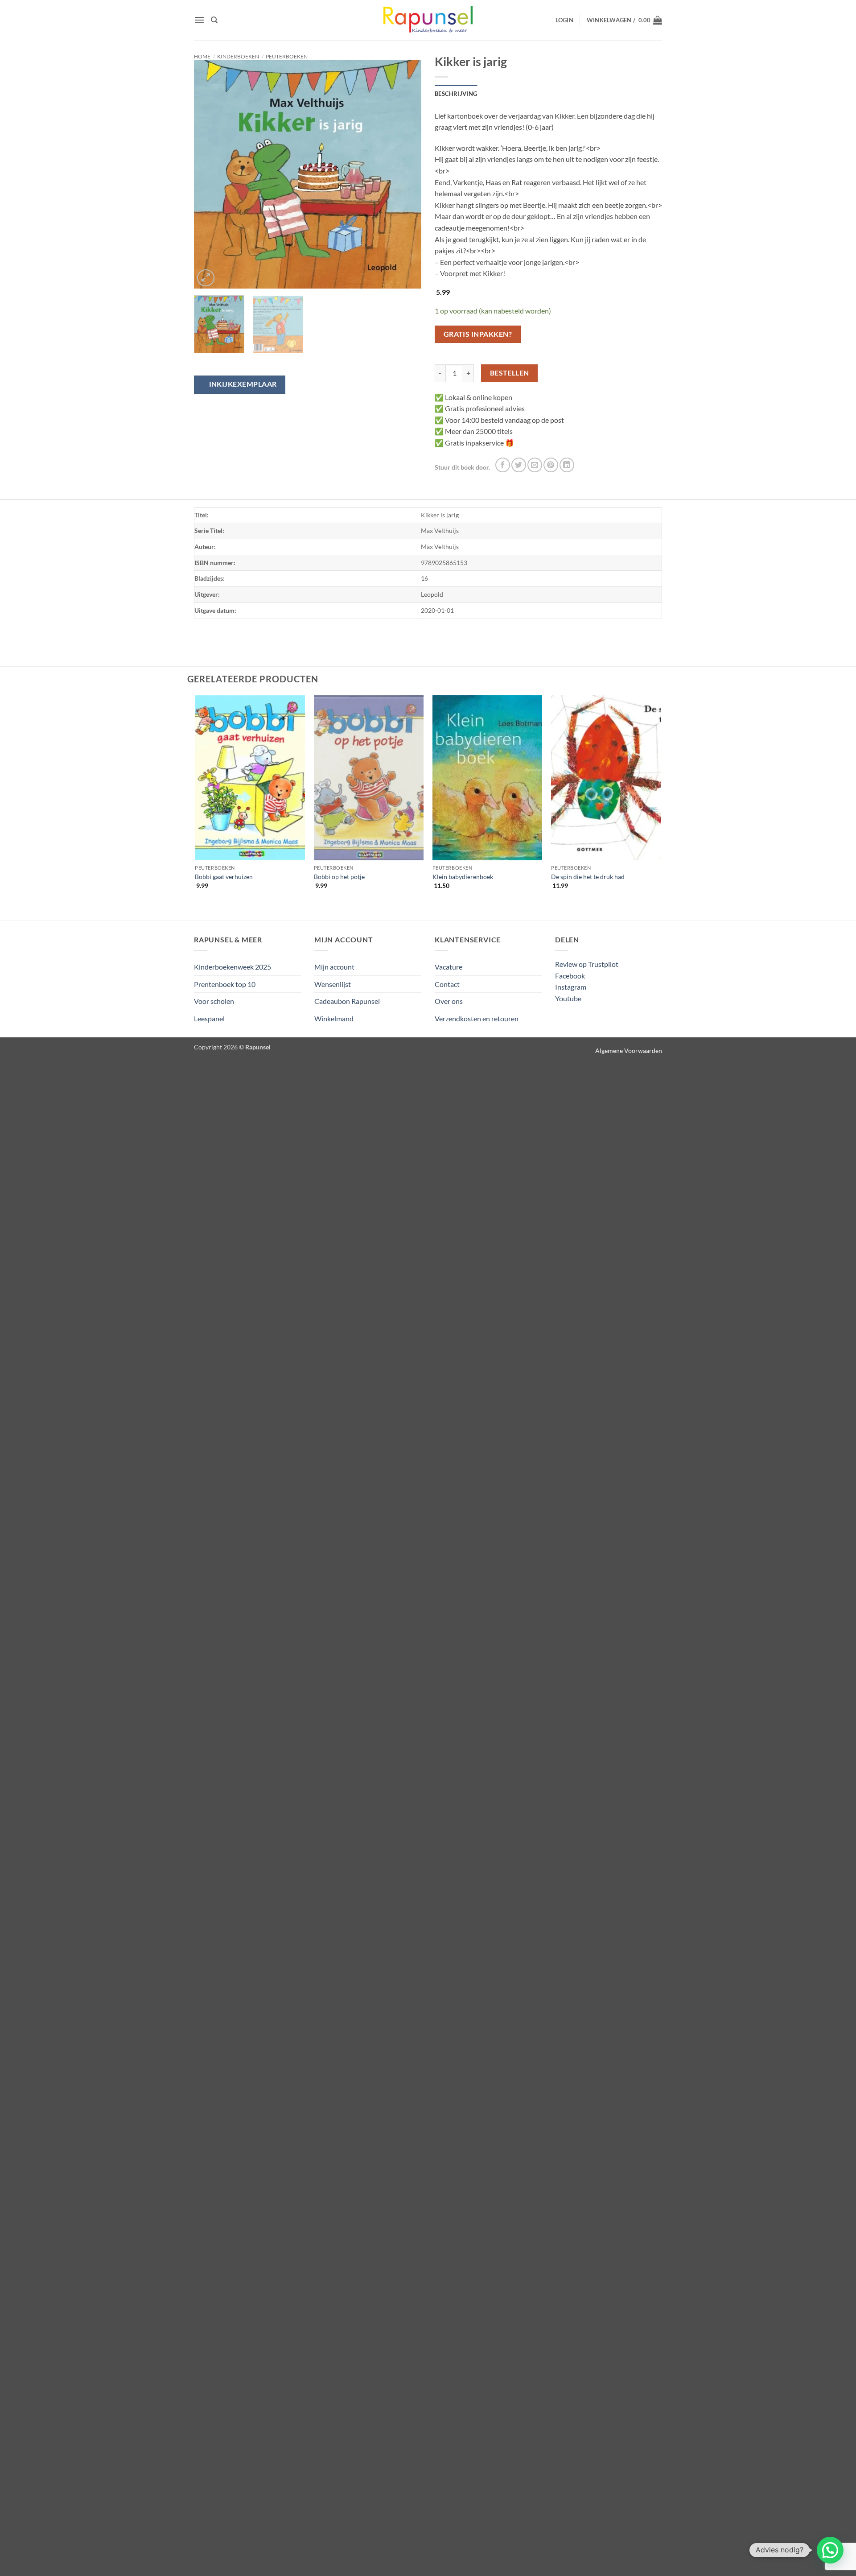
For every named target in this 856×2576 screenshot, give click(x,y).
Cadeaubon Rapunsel (347, 1001)
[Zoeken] (214, 20)
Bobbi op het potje (339, 877)
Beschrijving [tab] (456, 94)
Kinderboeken (238, 56)
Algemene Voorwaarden (629, 1051)
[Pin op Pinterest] (551, 465)
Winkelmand (334, 1018)
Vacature (449, 967)
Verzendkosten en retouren (477, 1018)
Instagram (571, 987)
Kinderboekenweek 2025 (233, 967)
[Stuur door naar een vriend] (535, 465)
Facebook (570, 976)
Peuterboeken (287, 56)
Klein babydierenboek (463, 877)
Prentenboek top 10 (225, 984)
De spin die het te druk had (588, 877)
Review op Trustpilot (587, 964)
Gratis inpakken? (478, 334)
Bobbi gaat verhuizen (224, 877)
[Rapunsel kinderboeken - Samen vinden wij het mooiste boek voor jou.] (428, 20)
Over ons (449, 1001)
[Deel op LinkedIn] (567, 465)
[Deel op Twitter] (519, 465)
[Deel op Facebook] (503, 465)
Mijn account (334, 967)
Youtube (568, 998)
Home (202, 56)
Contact (447, 984)
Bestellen (510, 373)
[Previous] (210, 175)
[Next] (406, 175)
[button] (199, 20)
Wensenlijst (333, 984)
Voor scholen (214, 1001)
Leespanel (209, 1018)
